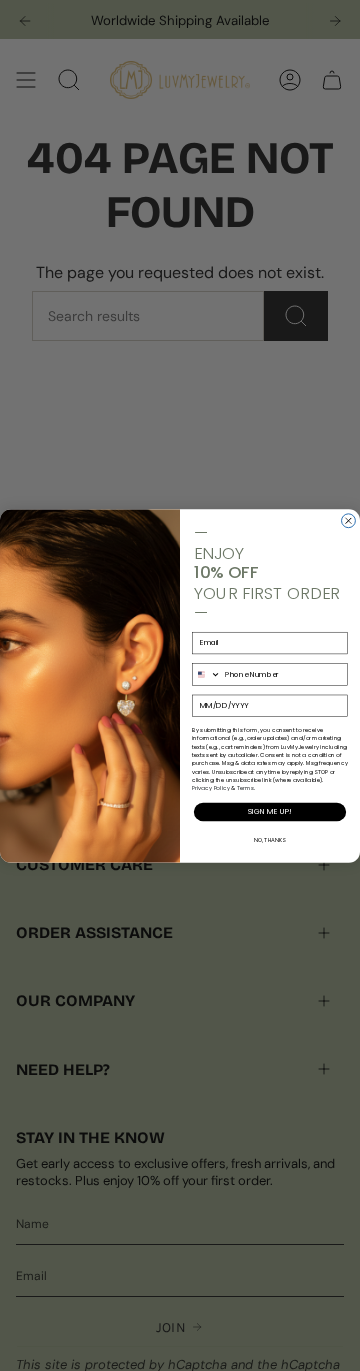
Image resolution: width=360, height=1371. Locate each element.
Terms (246, 788)
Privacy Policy (211, 788)
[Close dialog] (349, 520)
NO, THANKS (269, 839)
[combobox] (206, 673)
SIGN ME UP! (269, 811)
